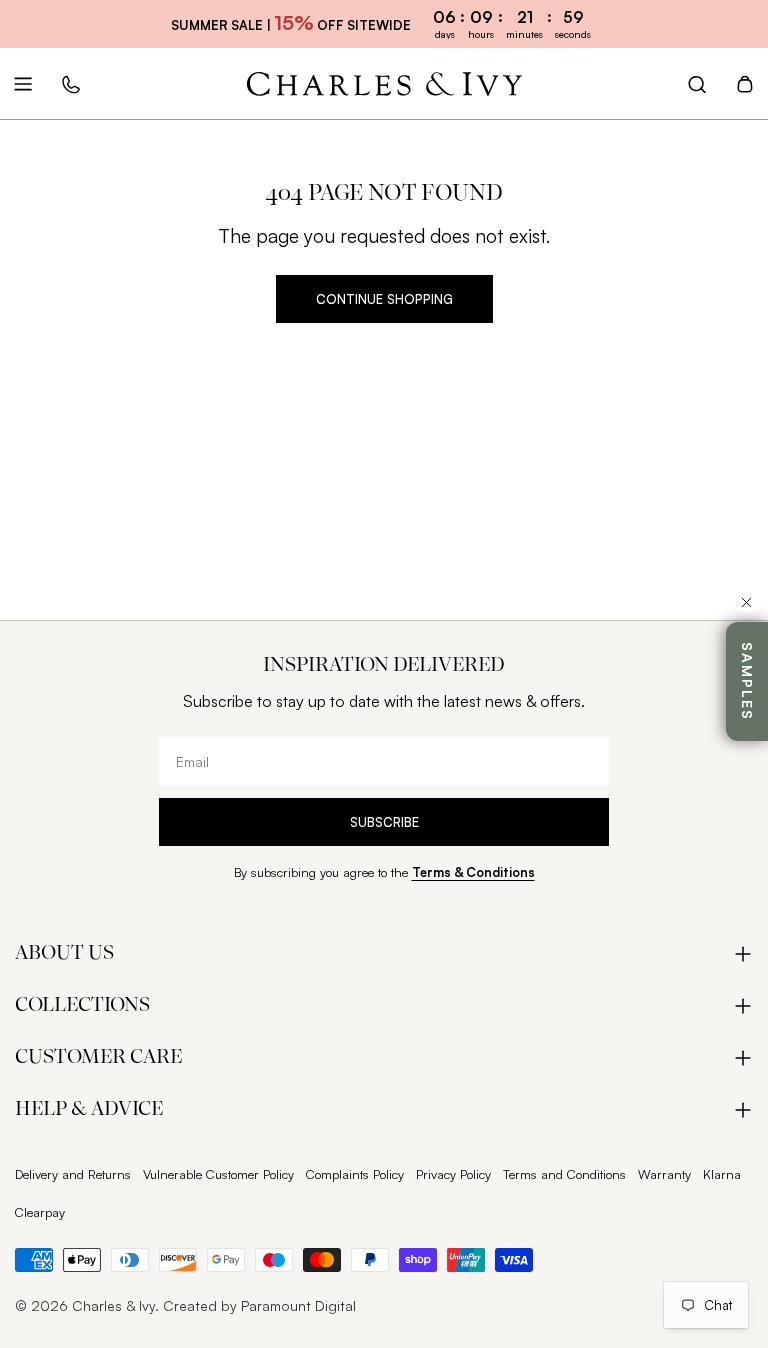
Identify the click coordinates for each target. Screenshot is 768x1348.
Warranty (664, 1174)
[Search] (697, 84)
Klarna (722, 1174)
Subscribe (384, 822)
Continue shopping (384, 299)
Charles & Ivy (113, 1305)
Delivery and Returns (73, 1174)
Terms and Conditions (564, 1174)
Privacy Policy (453, 1174)
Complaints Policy (355, 1174)
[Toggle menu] (23, 84)
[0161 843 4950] (71, 84)
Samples (747, 681)
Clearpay (40, 1212)
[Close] (747, 602)
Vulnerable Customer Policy (218, 1174)
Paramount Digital (298, 1305)
